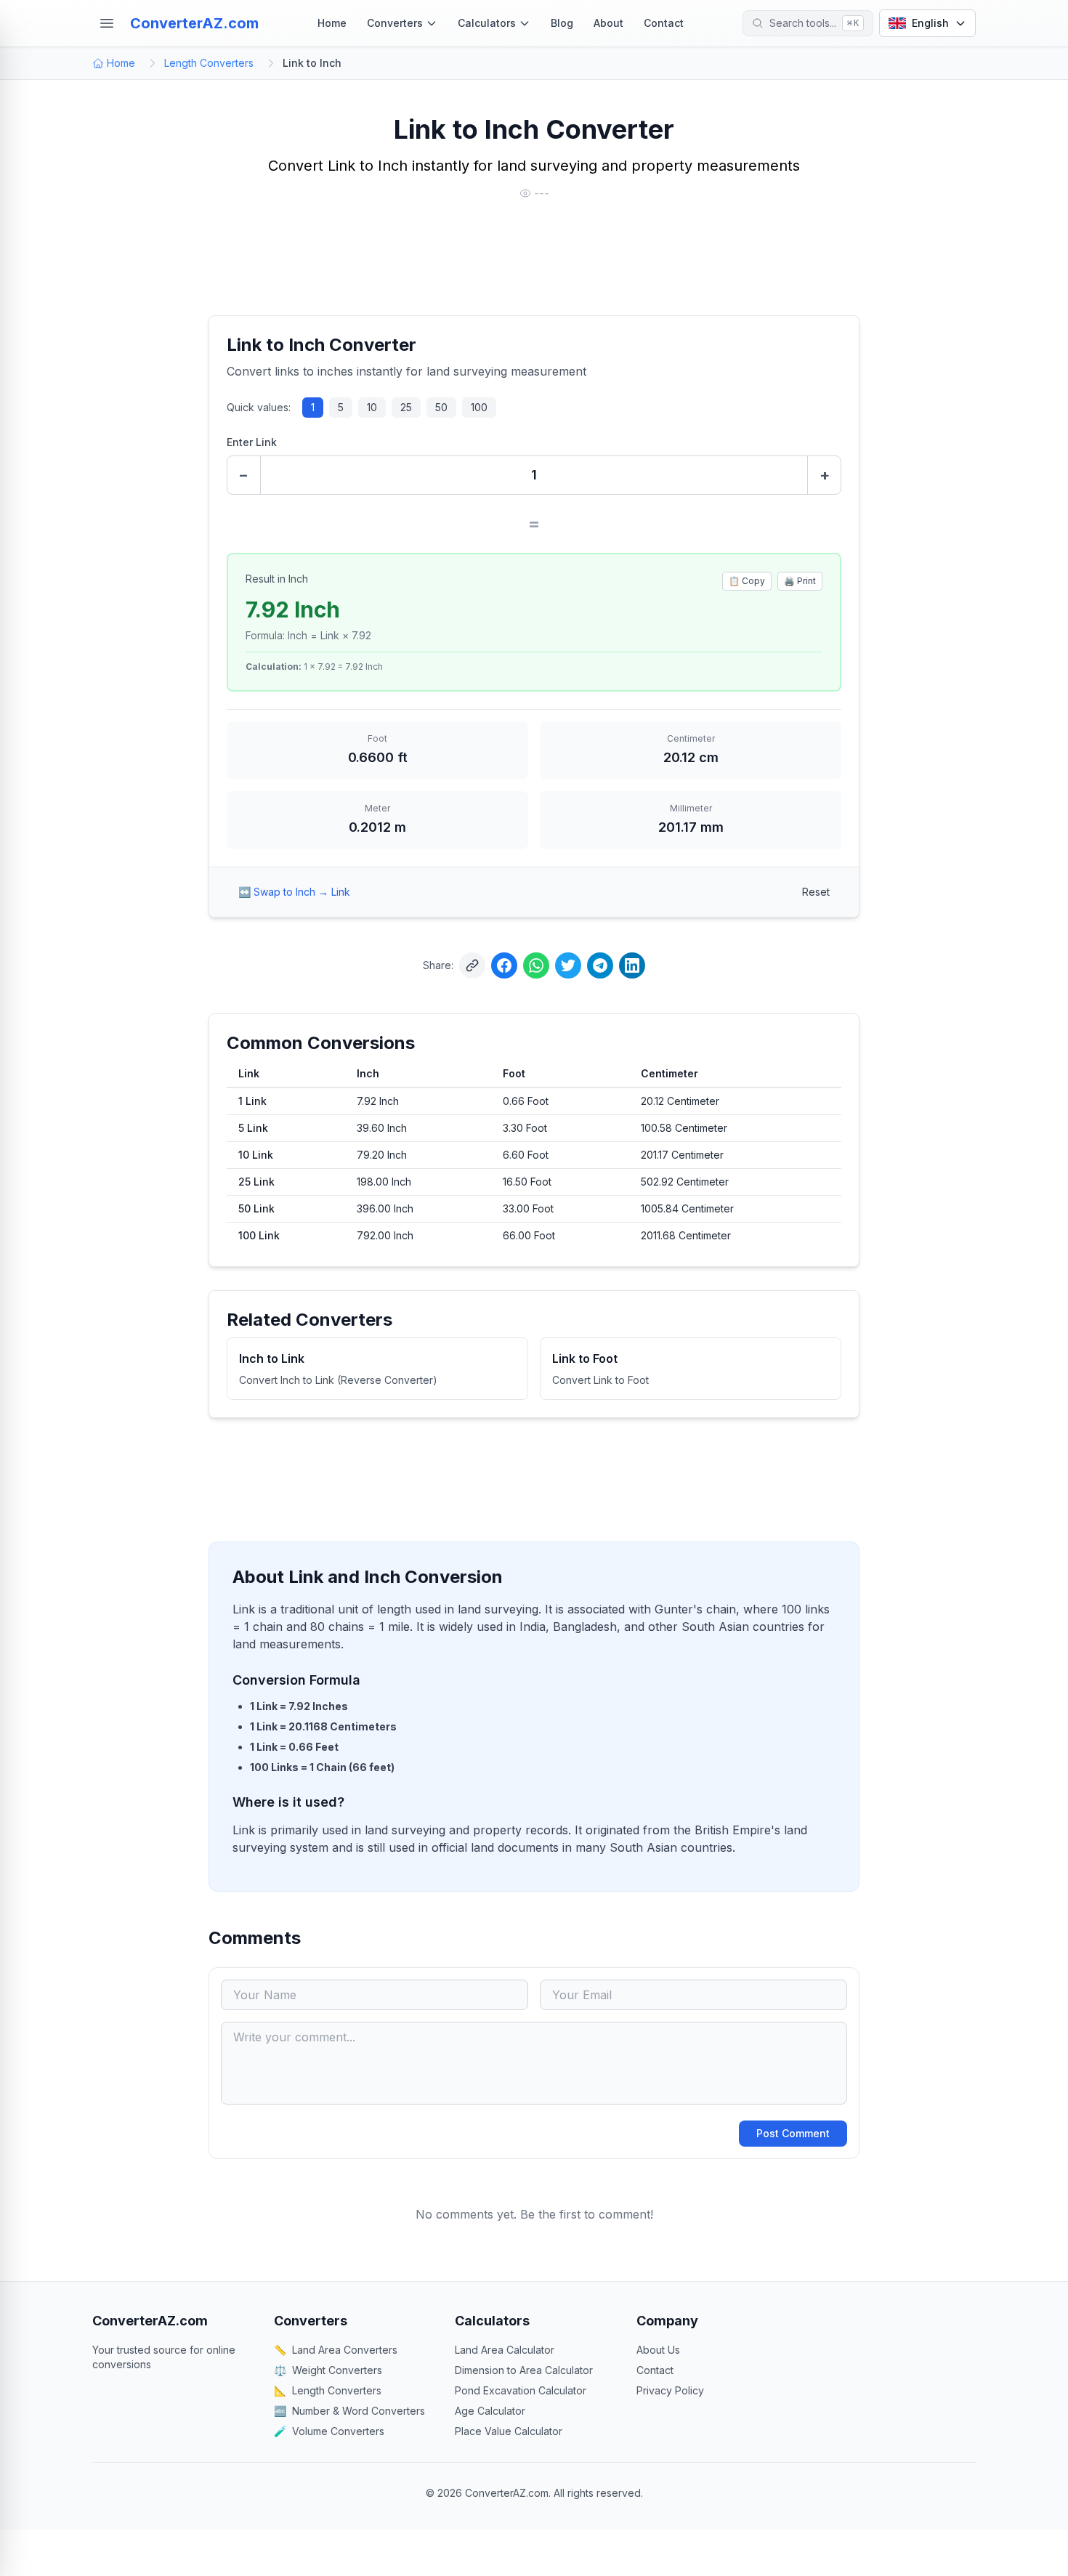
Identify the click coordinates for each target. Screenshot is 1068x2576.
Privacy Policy (670, 2390)
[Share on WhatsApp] (536, 965)
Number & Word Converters (349, 2411)
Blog (562, 23)
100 (479, 407)
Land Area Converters (336, 2350)
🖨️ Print (800, 581)
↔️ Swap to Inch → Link (294, 892)
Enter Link (252, 442)
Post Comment (793, 2133)
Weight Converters (328, 2370)
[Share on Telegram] (600, 965)
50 (441, 407)
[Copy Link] (472, 965)
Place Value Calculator (509, 2431)
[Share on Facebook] (504, 965)
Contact (664, 23)
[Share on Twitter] (568, 965)
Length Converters (209, 63)
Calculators (487, 23)
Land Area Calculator (505, 2350)
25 (406, 407)
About (608, 23)
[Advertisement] (534, 259)
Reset (816, 892)
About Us (658, 2350)
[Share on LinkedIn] (632, 965)
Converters (395, 23)
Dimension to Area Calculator (524, 2370)
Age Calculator (490, 2411)
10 (372, 407)
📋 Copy (747, 581)
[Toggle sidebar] (107, 23)
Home (332, 23)
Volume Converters (329, 2431)
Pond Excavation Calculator (521, 2390)
